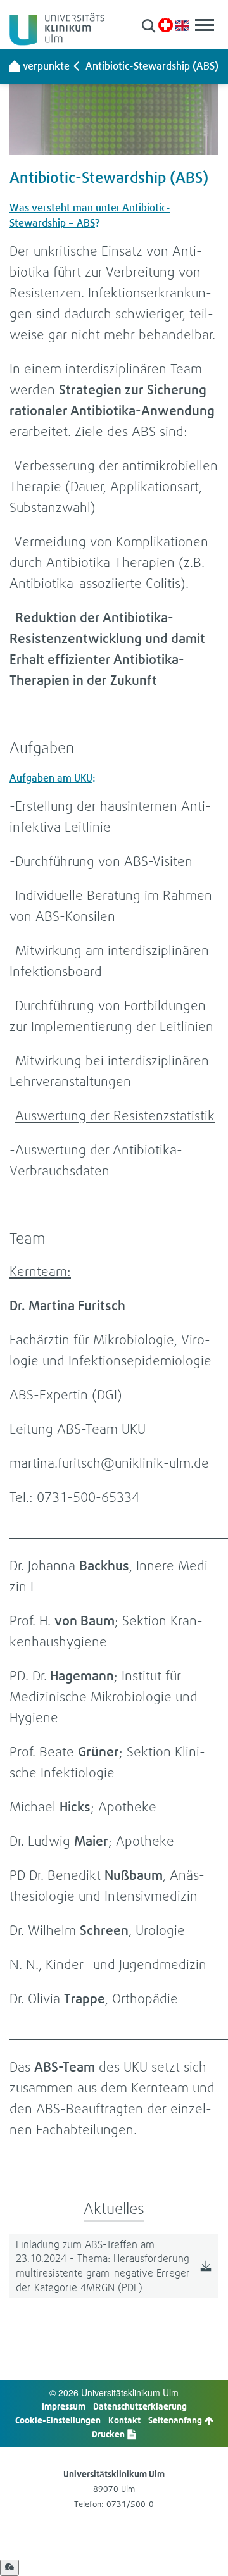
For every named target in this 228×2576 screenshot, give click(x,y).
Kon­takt (124, 2420)
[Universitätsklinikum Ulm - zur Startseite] (15, 66)
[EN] (182, 24)
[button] (149, 26)
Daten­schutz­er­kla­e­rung (140, 2406)
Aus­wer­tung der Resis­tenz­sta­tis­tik (115, 1116)
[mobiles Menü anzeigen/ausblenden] (205, 25)
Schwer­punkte (37, 66)
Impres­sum (64, 2406)
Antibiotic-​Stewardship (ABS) (152, 66)
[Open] (9, 2568)
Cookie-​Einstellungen (58, 2420)
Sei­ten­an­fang (176, 2420)
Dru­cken (109, 2434)
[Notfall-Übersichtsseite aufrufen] (166, 25)
